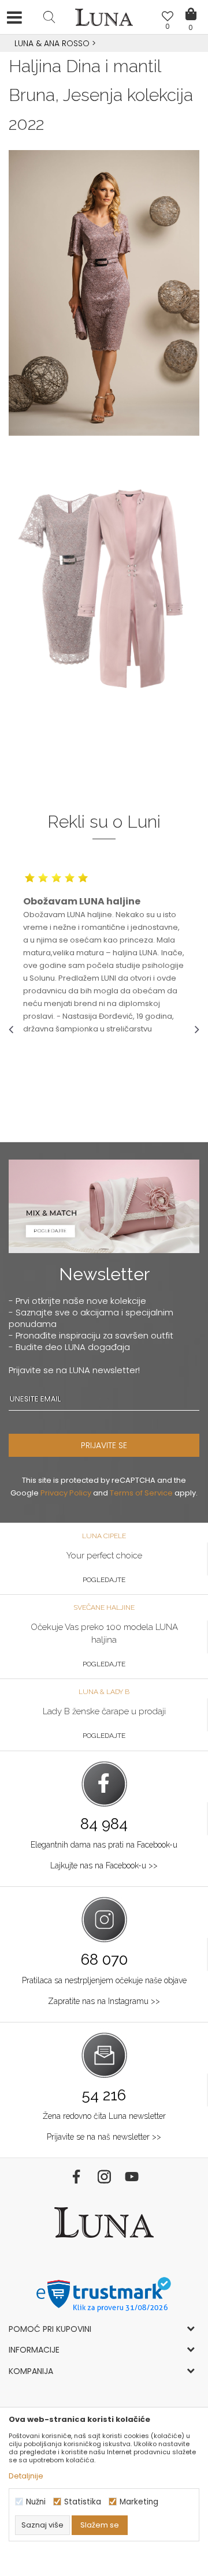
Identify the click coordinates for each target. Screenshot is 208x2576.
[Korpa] (191, 6)
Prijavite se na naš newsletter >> (104, 2137)
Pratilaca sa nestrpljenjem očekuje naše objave (104, 1980)
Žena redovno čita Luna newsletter (104, 2116)
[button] (49, 17)
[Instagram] (104, 2177)
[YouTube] (132, 2177)
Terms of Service (141, 1493)
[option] (104, 44)
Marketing (139, 2502)
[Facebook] (76, 2177)
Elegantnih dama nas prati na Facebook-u (104, 1845)
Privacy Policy (66, 1493)
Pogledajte (104, 1580)
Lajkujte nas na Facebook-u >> (104, 1865)
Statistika (83, 2502)
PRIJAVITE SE (104, 1445)
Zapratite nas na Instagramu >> (104, 2001)
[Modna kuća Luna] (104, 20)
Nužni (36, 2502)
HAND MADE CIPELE (104, 43)
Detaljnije (26, 2476)
